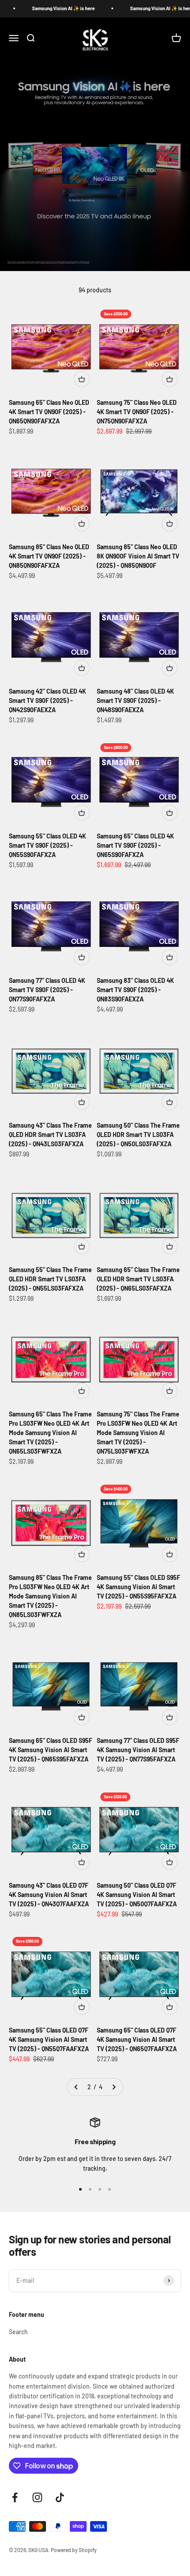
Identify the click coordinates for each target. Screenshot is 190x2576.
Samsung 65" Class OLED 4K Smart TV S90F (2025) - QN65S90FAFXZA (135, 845)
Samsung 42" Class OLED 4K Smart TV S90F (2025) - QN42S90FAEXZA (47, 700)
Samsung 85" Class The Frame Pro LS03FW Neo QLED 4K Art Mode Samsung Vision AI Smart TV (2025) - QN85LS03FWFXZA (50, 1596)
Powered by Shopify (74, 2550)
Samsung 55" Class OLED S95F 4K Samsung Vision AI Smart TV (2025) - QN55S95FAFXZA (139, 1587)
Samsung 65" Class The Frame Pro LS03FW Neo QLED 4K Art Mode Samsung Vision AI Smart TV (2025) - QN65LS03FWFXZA (50, 1433)
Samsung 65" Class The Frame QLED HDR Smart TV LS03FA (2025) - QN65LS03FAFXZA (138, 1279)
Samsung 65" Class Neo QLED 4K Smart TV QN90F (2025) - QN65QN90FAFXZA (49, 412)
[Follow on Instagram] (37, 2497)
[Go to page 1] (76, 2087)
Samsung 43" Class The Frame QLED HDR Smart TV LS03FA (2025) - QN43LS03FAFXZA (50, 1135)
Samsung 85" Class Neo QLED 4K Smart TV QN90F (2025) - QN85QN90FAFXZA (49, 556)
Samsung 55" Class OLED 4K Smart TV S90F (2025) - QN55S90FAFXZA (47, 845)
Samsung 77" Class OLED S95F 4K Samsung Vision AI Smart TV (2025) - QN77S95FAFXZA (138, 1750)
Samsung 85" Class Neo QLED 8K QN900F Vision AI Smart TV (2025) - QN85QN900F (138, 556)
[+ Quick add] (82, 379)
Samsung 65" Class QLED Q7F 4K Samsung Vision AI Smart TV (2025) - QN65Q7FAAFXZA (137, 2039)
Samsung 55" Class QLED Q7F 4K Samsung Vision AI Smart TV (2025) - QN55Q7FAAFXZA (49, 2039)
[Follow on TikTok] (60, 2497)
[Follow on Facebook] (15, 2497)
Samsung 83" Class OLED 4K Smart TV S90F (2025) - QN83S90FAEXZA (135, 990)
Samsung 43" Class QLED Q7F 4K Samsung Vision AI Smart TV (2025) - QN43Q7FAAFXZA (49, 1895)
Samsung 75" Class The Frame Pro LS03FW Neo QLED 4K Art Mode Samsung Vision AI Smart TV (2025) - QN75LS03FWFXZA (138, 1433)
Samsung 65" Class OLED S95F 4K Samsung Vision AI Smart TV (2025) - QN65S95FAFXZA (51, 1750)
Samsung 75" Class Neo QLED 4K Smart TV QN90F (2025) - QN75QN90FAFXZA (137, 412)
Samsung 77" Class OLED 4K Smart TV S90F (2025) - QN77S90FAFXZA (47, 990)
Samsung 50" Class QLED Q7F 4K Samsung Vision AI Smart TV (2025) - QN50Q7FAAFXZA (137, 1895)
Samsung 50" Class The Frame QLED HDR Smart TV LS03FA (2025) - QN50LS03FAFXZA (138, 1135)
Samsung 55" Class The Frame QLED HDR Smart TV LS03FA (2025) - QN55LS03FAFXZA (50, 1279)
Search (18, 2332)
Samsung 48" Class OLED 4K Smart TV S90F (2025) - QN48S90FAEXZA (135, 700)
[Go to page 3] (114, 2087)
